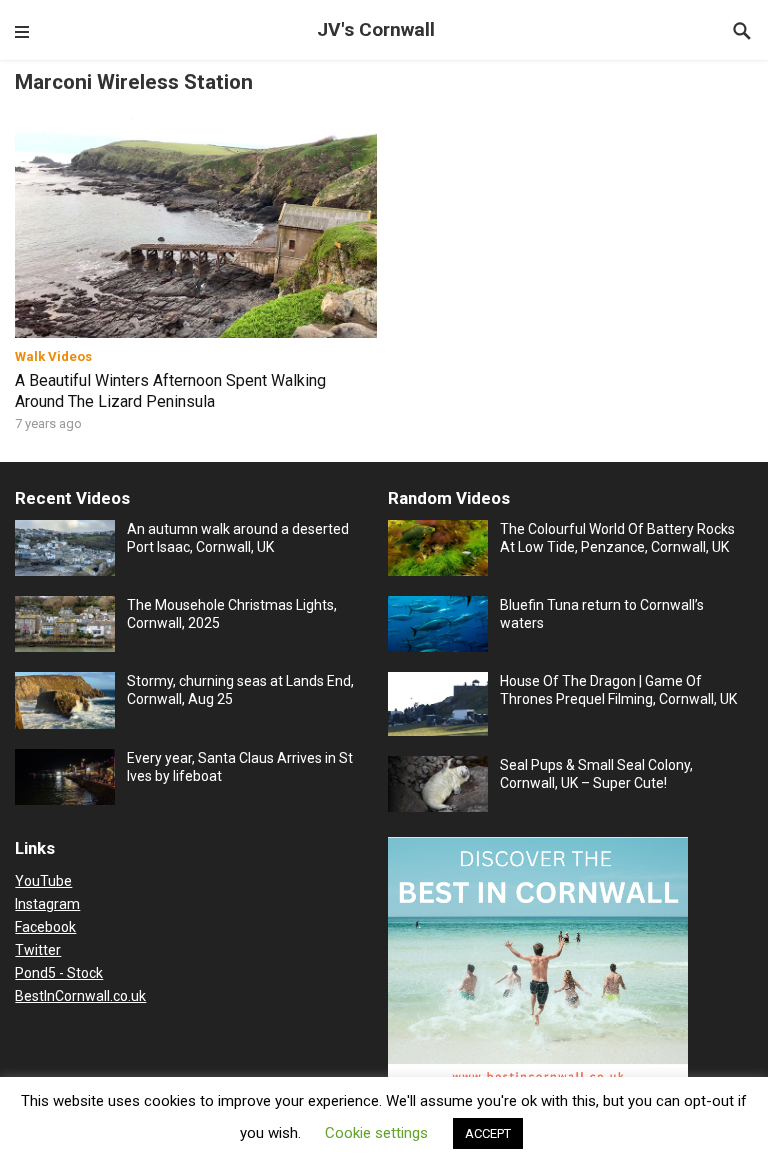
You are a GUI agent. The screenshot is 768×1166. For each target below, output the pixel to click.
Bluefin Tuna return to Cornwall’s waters (602, 614)
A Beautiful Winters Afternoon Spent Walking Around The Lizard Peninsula (170, 391)
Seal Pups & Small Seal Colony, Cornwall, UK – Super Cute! (596, 774)
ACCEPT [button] (488, 1133)
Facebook (45, 927)
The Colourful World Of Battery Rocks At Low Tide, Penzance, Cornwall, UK (617, 538)
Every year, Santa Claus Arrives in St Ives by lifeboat (240, 767)
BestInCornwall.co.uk (80, 996)
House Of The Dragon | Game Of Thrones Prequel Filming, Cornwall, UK (618, 690)
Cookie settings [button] (376, 1133)
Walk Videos (53, 356)
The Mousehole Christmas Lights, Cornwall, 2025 (232, 614)
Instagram (47, 904)
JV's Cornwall (376, 29)
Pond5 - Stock (59, 973)
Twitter (38, 950)
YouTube (43, 881)
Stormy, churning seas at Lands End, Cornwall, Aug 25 (240, 690)
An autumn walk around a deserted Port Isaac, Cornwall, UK (238, 538)
